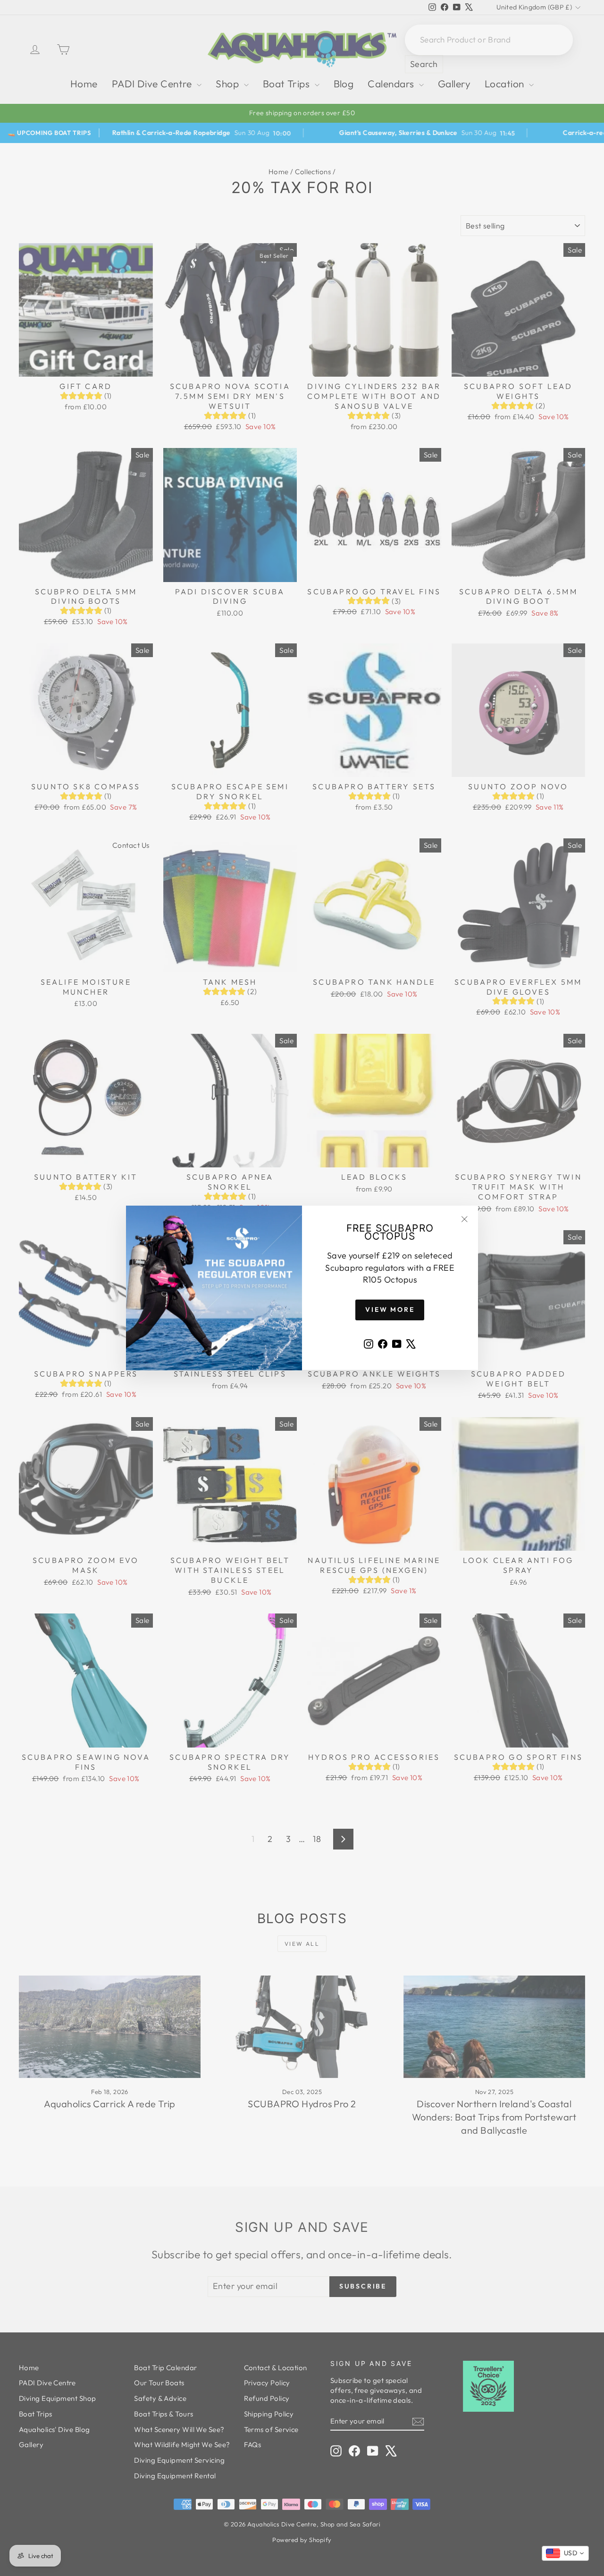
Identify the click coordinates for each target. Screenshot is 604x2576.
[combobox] (565, 2553)
